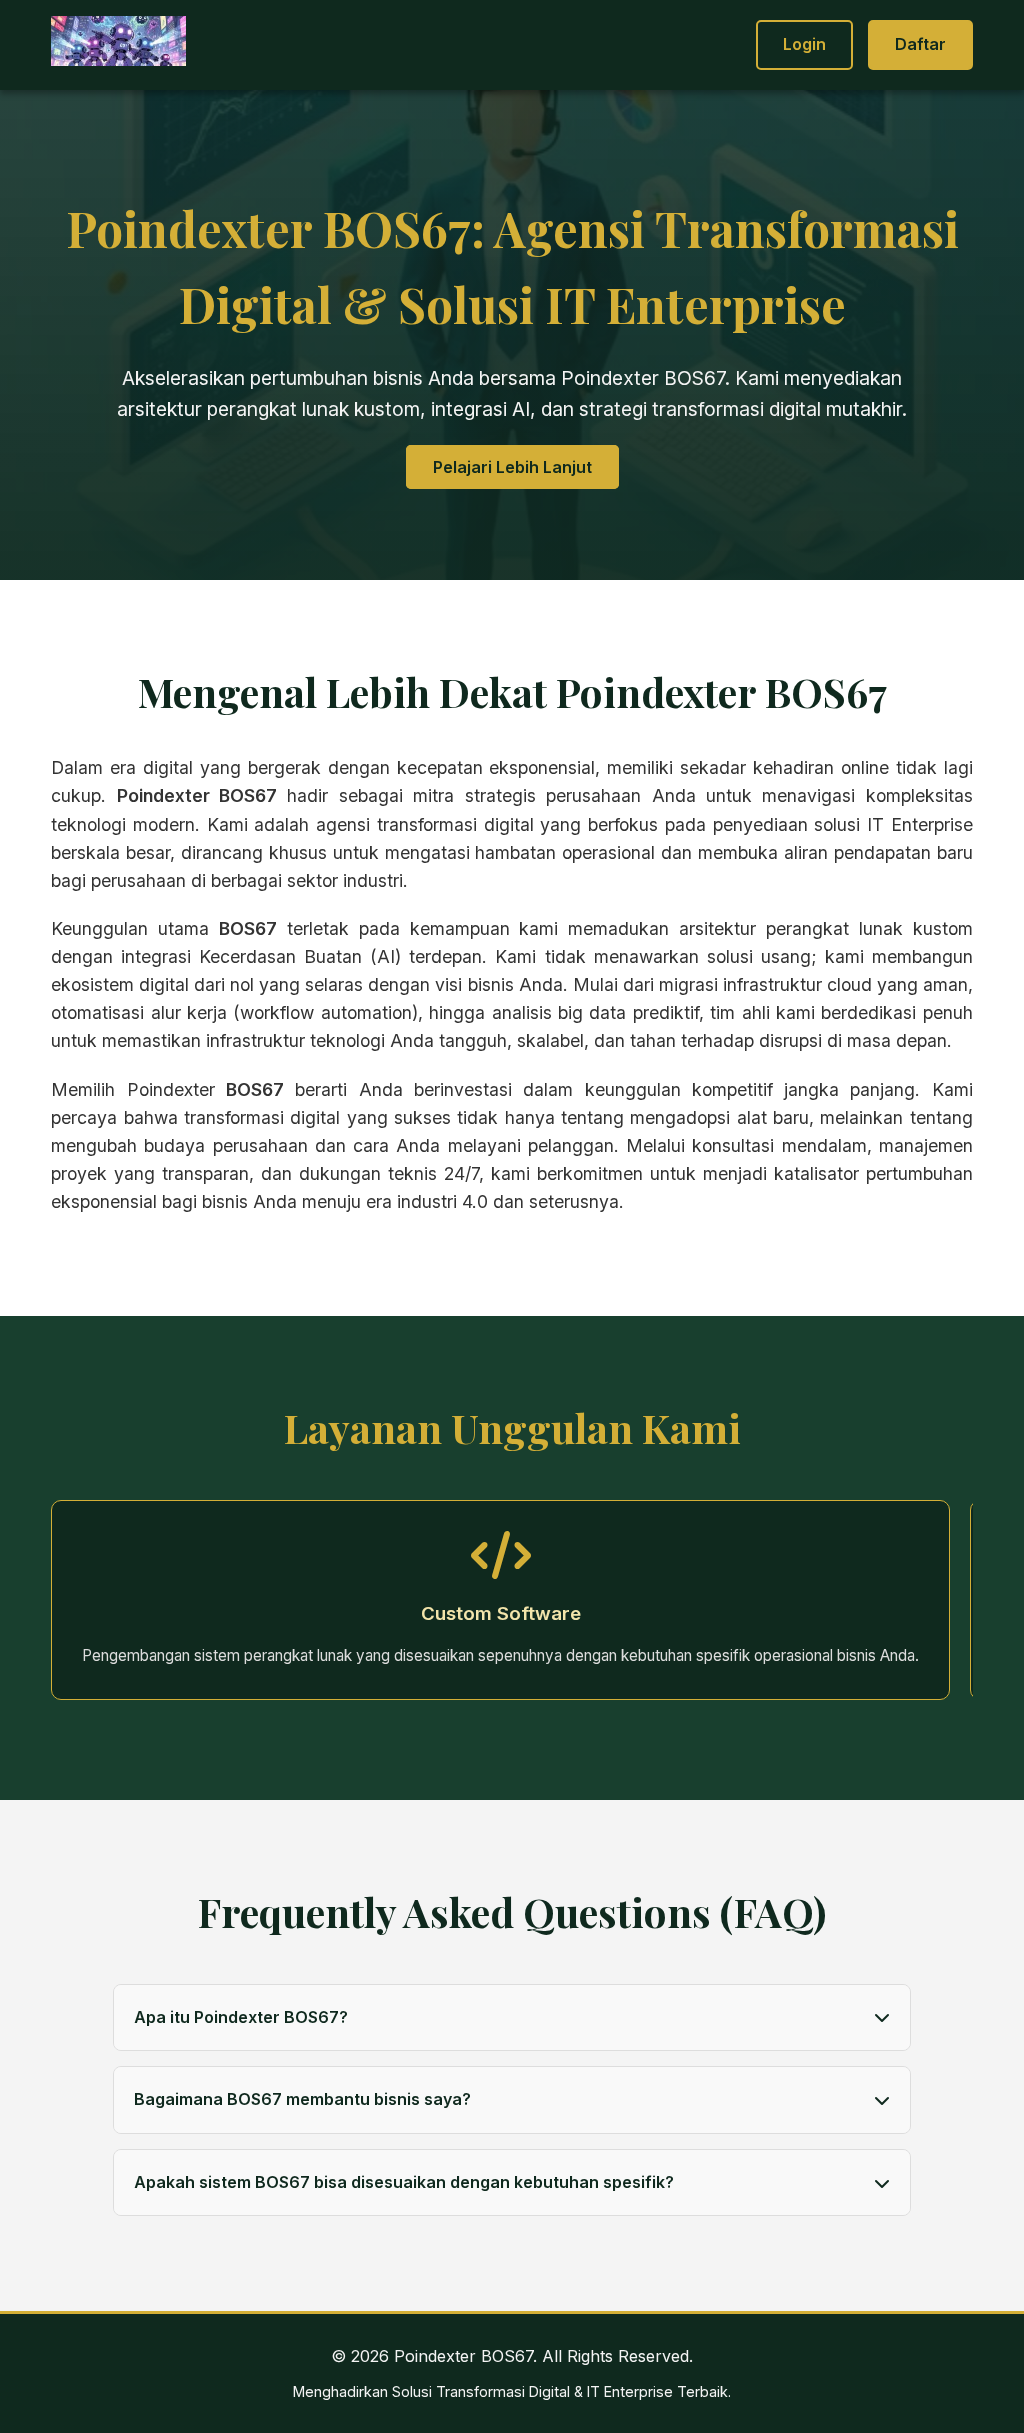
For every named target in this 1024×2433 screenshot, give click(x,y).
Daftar (920, 44)
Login (804, 44)
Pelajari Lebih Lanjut (512, 467)
